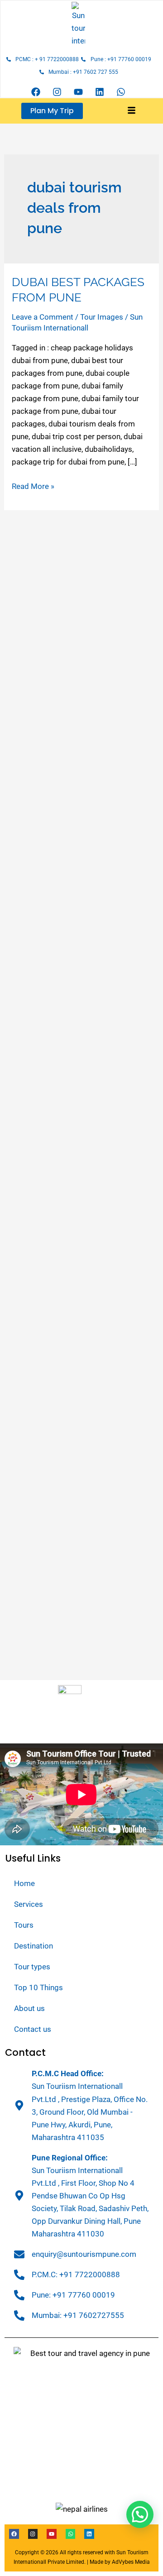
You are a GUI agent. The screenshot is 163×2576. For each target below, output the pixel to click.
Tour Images (102, 317)
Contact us (33, 2029)
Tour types (32, 1967)
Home (24, 1883)
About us (29, 2008)
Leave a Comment (43, 317)
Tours (24, 1925)
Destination (34, 1946)
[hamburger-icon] (132, 111)
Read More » (33, 485)
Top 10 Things (38, 1987)
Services (29, 1904)
